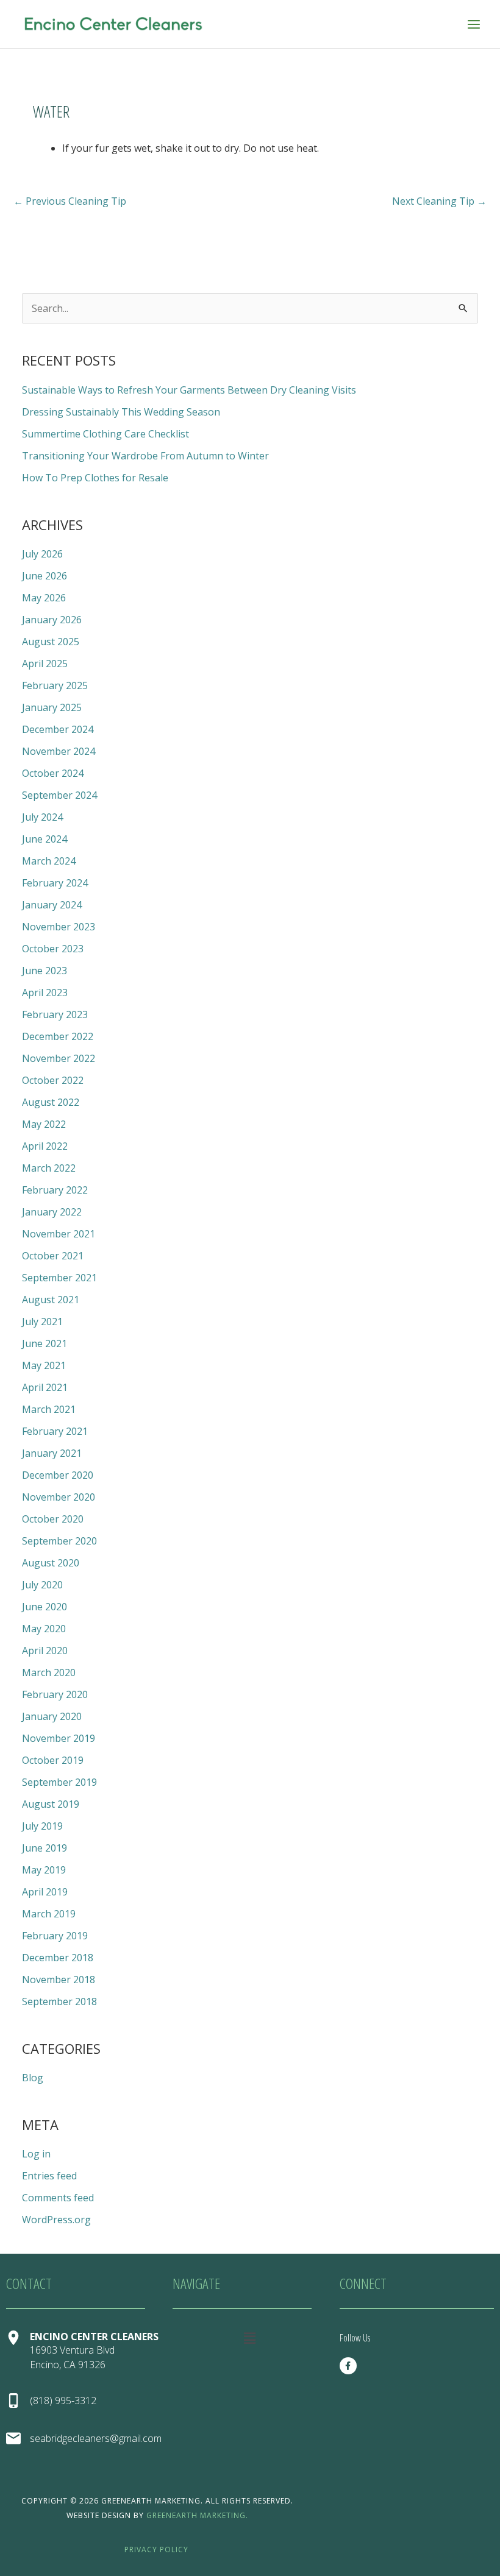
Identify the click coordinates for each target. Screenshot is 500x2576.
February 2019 (55, 1936)
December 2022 (58, 1036)
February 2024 (55, 883)
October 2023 (53, 949)
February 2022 (55, 1190)
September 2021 (59, 1278)
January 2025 (52, 707)
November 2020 (59, 1497)
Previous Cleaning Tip (70, 201)
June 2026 (45, 576)
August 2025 (51, 642)
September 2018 (59, 2001)
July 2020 (42, 1585)
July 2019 (42, 1826)
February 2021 (55, 1431)
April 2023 (45, 993)
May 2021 (44, 1365)
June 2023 (45, 971)
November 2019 (59, 1738)
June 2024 (45, 839)
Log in (36, 2154)
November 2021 (59, 1234)
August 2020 (51, 1563)
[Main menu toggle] (474, 24)
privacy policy (156, 2549)
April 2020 (45, 1651)
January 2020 (52, 1716)
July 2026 (42, 554)
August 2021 (51, 1300)
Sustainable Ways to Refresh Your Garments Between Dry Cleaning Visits (189, 390)
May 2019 (44, 1870)
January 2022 (52, 1212)
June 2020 (45, 1607)
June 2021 (45, 1343)
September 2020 (59, 1541)
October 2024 (53, 773)
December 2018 (58, 1958)
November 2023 (59, 927)
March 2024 (49, 861)
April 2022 (45, 1146)
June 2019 (45, 1848)
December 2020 (58, 1475)
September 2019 (59, 1782)
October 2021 (53, 1256)
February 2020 (55, 1694)
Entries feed (49, 2176)
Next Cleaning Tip (439, 201)
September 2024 (59, 795)
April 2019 (45, 1892)
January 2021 (52, 1453)
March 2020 (49, 1672)
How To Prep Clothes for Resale (95, 478)
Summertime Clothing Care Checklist (105, 434)
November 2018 (59, 1980)
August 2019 (51, 1804)
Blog (33, 2078)
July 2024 (42, 817)
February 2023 (55, 1014)
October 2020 (53, 1519)
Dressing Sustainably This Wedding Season (121, 412)
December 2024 (58, 729)
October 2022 (53, 1080)
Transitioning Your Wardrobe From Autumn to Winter (145, 456)
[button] (250, 2338)
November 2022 (59, 1058)
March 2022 (49, 1168)
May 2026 (44, 598)
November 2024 (59, 751)
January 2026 (52, 620)
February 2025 (55, 685)
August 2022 (51, 1102)
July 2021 (42, 1322)
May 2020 (44, 1629)
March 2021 (49, 1409)
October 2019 (53, 1760)
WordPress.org (56, 2220)
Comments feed (58, 2198)
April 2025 (45, 663)
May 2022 (44, 1124)
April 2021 (45, 1387)
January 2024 (52, 905)
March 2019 (49, 1914)
